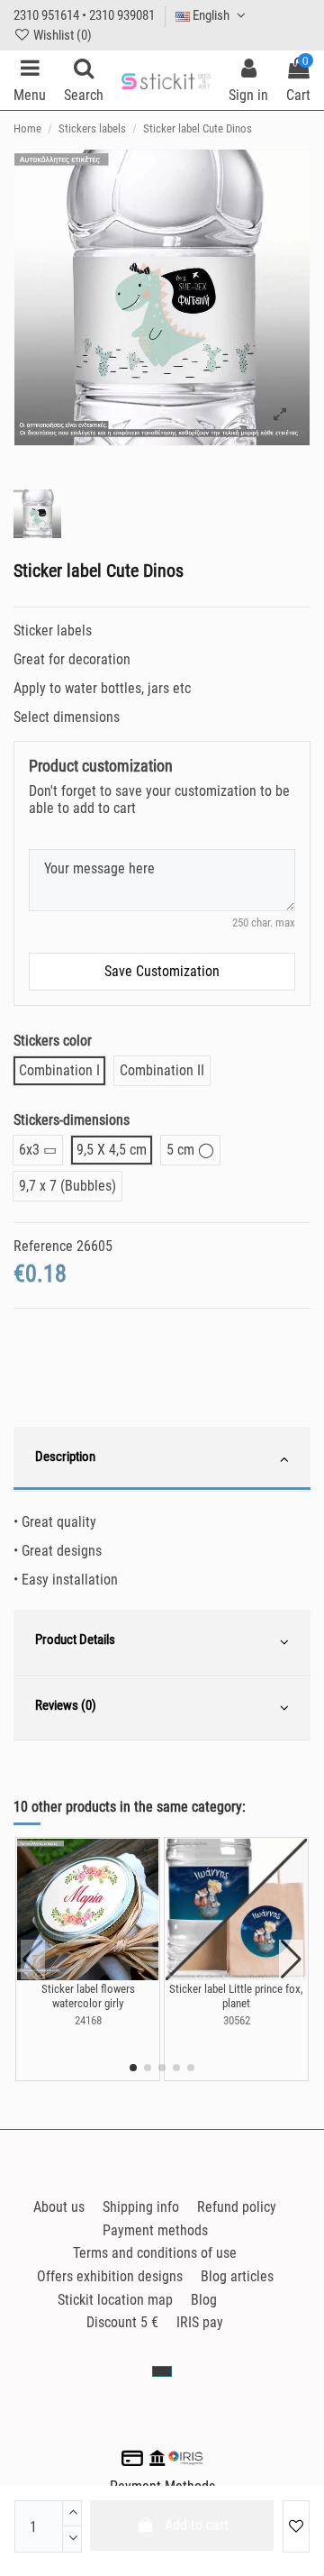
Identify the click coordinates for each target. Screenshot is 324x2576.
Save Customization (162, 971)
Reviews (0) (66, 1705)
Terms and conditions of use (155, 2253)
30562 (237, 2020)
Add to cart (197, 2525)
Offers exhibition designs (110, 2276)
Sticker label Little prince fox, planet (236, 1996)
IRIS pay (200, 2322)
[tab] (162, 1459)
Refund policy (237, 2207)
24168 (88, 2020)
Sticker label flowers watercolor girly (88, 1996)
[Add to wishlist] (296, 2526)
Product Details (75, 1640)
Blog (204, 2300)
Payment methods (155, 2230)
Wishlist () (61, 35)
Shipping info (141, 2207)
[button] (133, 2068)
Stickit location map (115, 2300)
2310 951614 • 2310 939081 (84, 15)
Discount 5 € (122, 2322)
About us (59, 2207)
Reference (43, 1246)
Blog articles (237, 2276)
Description (65, 1457)
